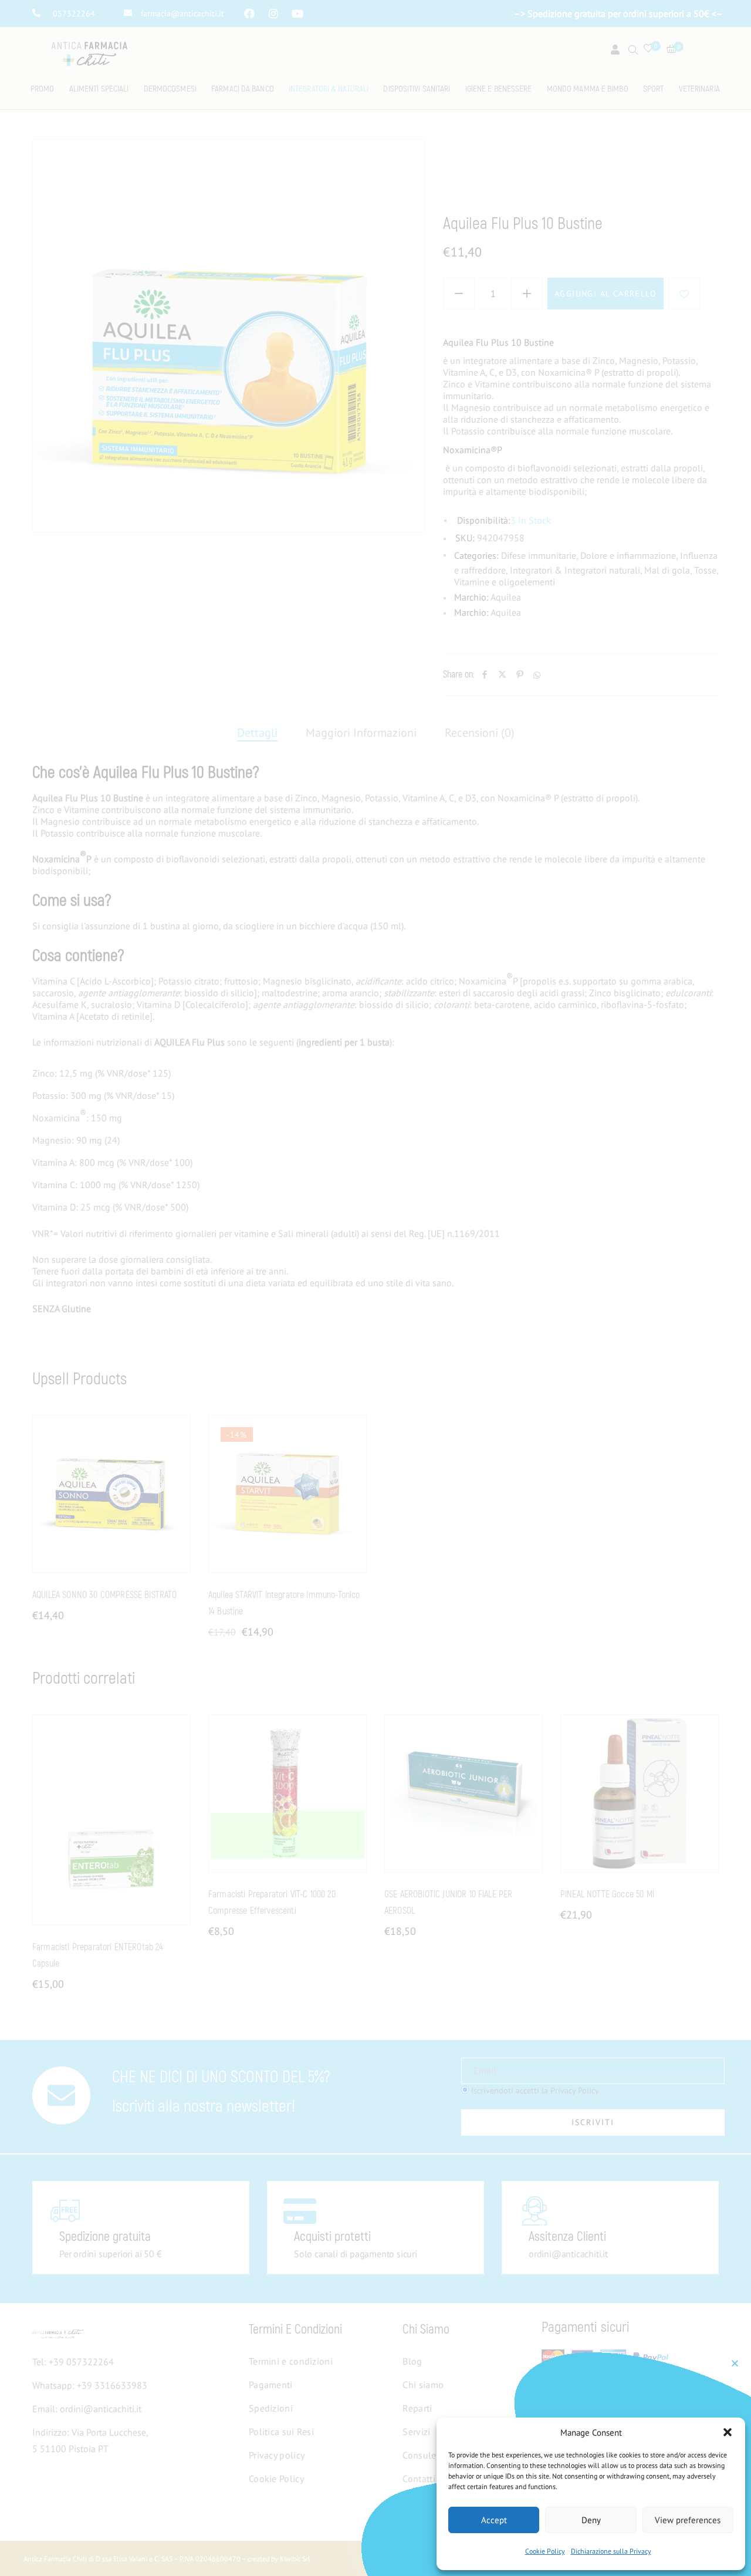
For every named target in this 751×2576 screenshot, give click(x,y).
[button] (728, 2432)
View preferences (688, 2520)
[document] (375, 1288)
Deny (591, 2520)
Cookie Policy (545, 2551)
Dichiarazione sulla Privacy (611, 2551)
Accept (494, 2520)
